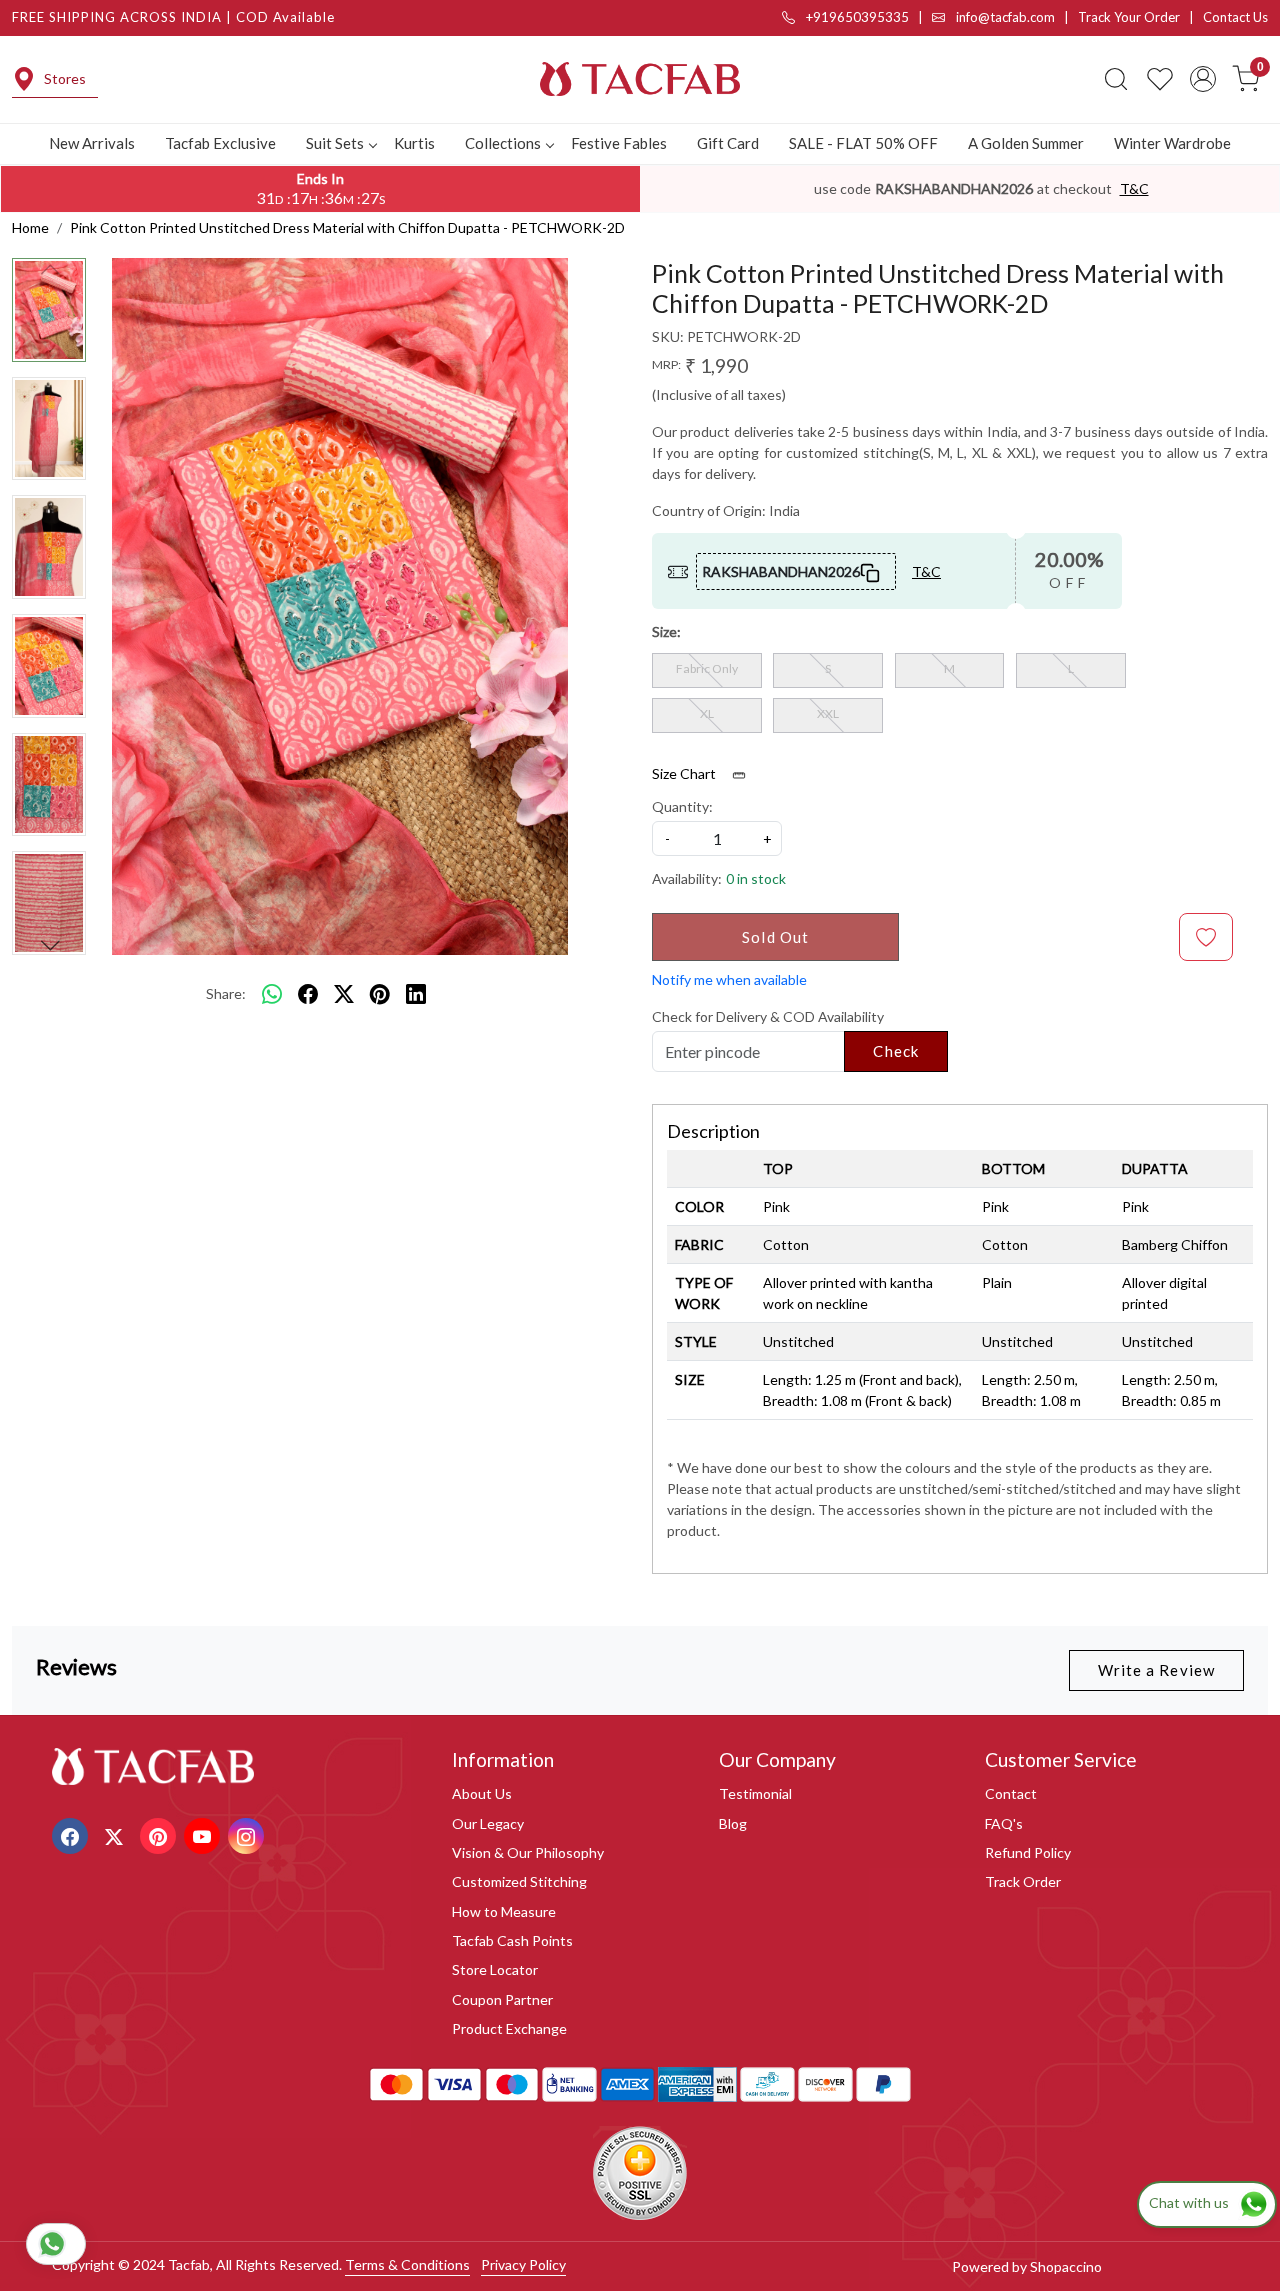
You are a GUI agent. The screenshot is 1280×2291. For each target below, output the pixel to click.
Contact (1011, 1793)
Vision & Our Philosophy (528, 1852)
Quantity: (682, 806)
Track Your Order (1129, 17)
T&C (1134, 188)
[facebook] (308, 994)
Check (896, 1051)
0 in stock (756, 878)
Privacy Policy (523, 2264)
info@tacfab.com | (1015, 17)
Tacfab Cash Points (512, 1940)
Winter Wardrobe (1172, 143)
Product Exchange (509, 2028)
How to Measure (504, 1911)
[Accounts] (1203, 79)
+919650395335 (856, 17)
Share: (226, 993)
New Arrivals (92, 143)
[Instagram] (248, 1834)
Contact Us (1235, 17)
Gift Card (728, 143)
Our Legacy (488, 1823)
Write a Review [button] (1156, 1670)
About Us (482, 1793)
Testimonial (755, 1793)
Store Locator (495, 1969)
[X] (116, 1834)
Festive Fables (619, 143)
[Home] (640, 79)
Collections (503, 143)
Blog (733, 1823)
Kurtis (414, 143)
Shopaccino (1066, 2266)
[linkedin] (416, 994)
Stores (65, 78)
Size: (666, 631)
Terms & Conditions (407, 2264)
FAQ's (1004, 1823)
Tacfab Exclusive (220, 143)
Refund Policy (1028, 1852)
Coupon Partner (502, 1999)
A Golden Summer (1026, 143)
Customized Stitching (519, 1881)
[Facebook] (72, 1834)
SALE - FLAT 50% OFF (863, 143)
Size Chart (685, 773)
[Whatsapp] (272, 994)
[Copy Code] (871, 571)
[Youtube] (204, 1834)
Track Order (1023, 1881)
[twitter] (344, 994)
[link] (1116, 79)
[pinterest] (380, 994)
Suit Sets (335, 143)
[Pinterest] (160, 1834)
